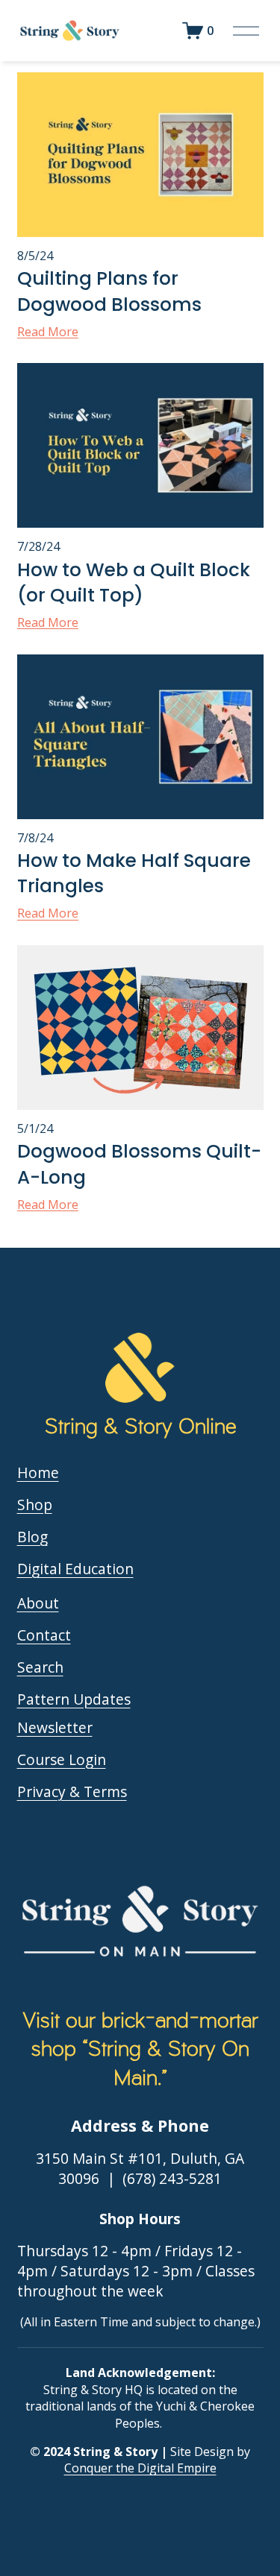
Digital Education (75, 1569)
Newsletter (55, 1728)
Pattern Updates (74, 1699)
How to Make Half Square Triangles (134, 874)
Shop (35, 1505)
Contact (44, 1635)
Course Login (62, 1760)
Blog (32, 1537)
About (38, 1603)
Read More (48, 332)
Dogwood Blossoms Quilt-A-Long (139, 1164)
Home (38, 1473)
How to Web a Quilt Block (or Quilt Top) (134, 583)
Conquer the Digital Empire (140, 2468)
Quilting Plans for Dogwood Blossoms (109, 291)
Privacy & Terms (72, 1792)
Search (40, 1667)
